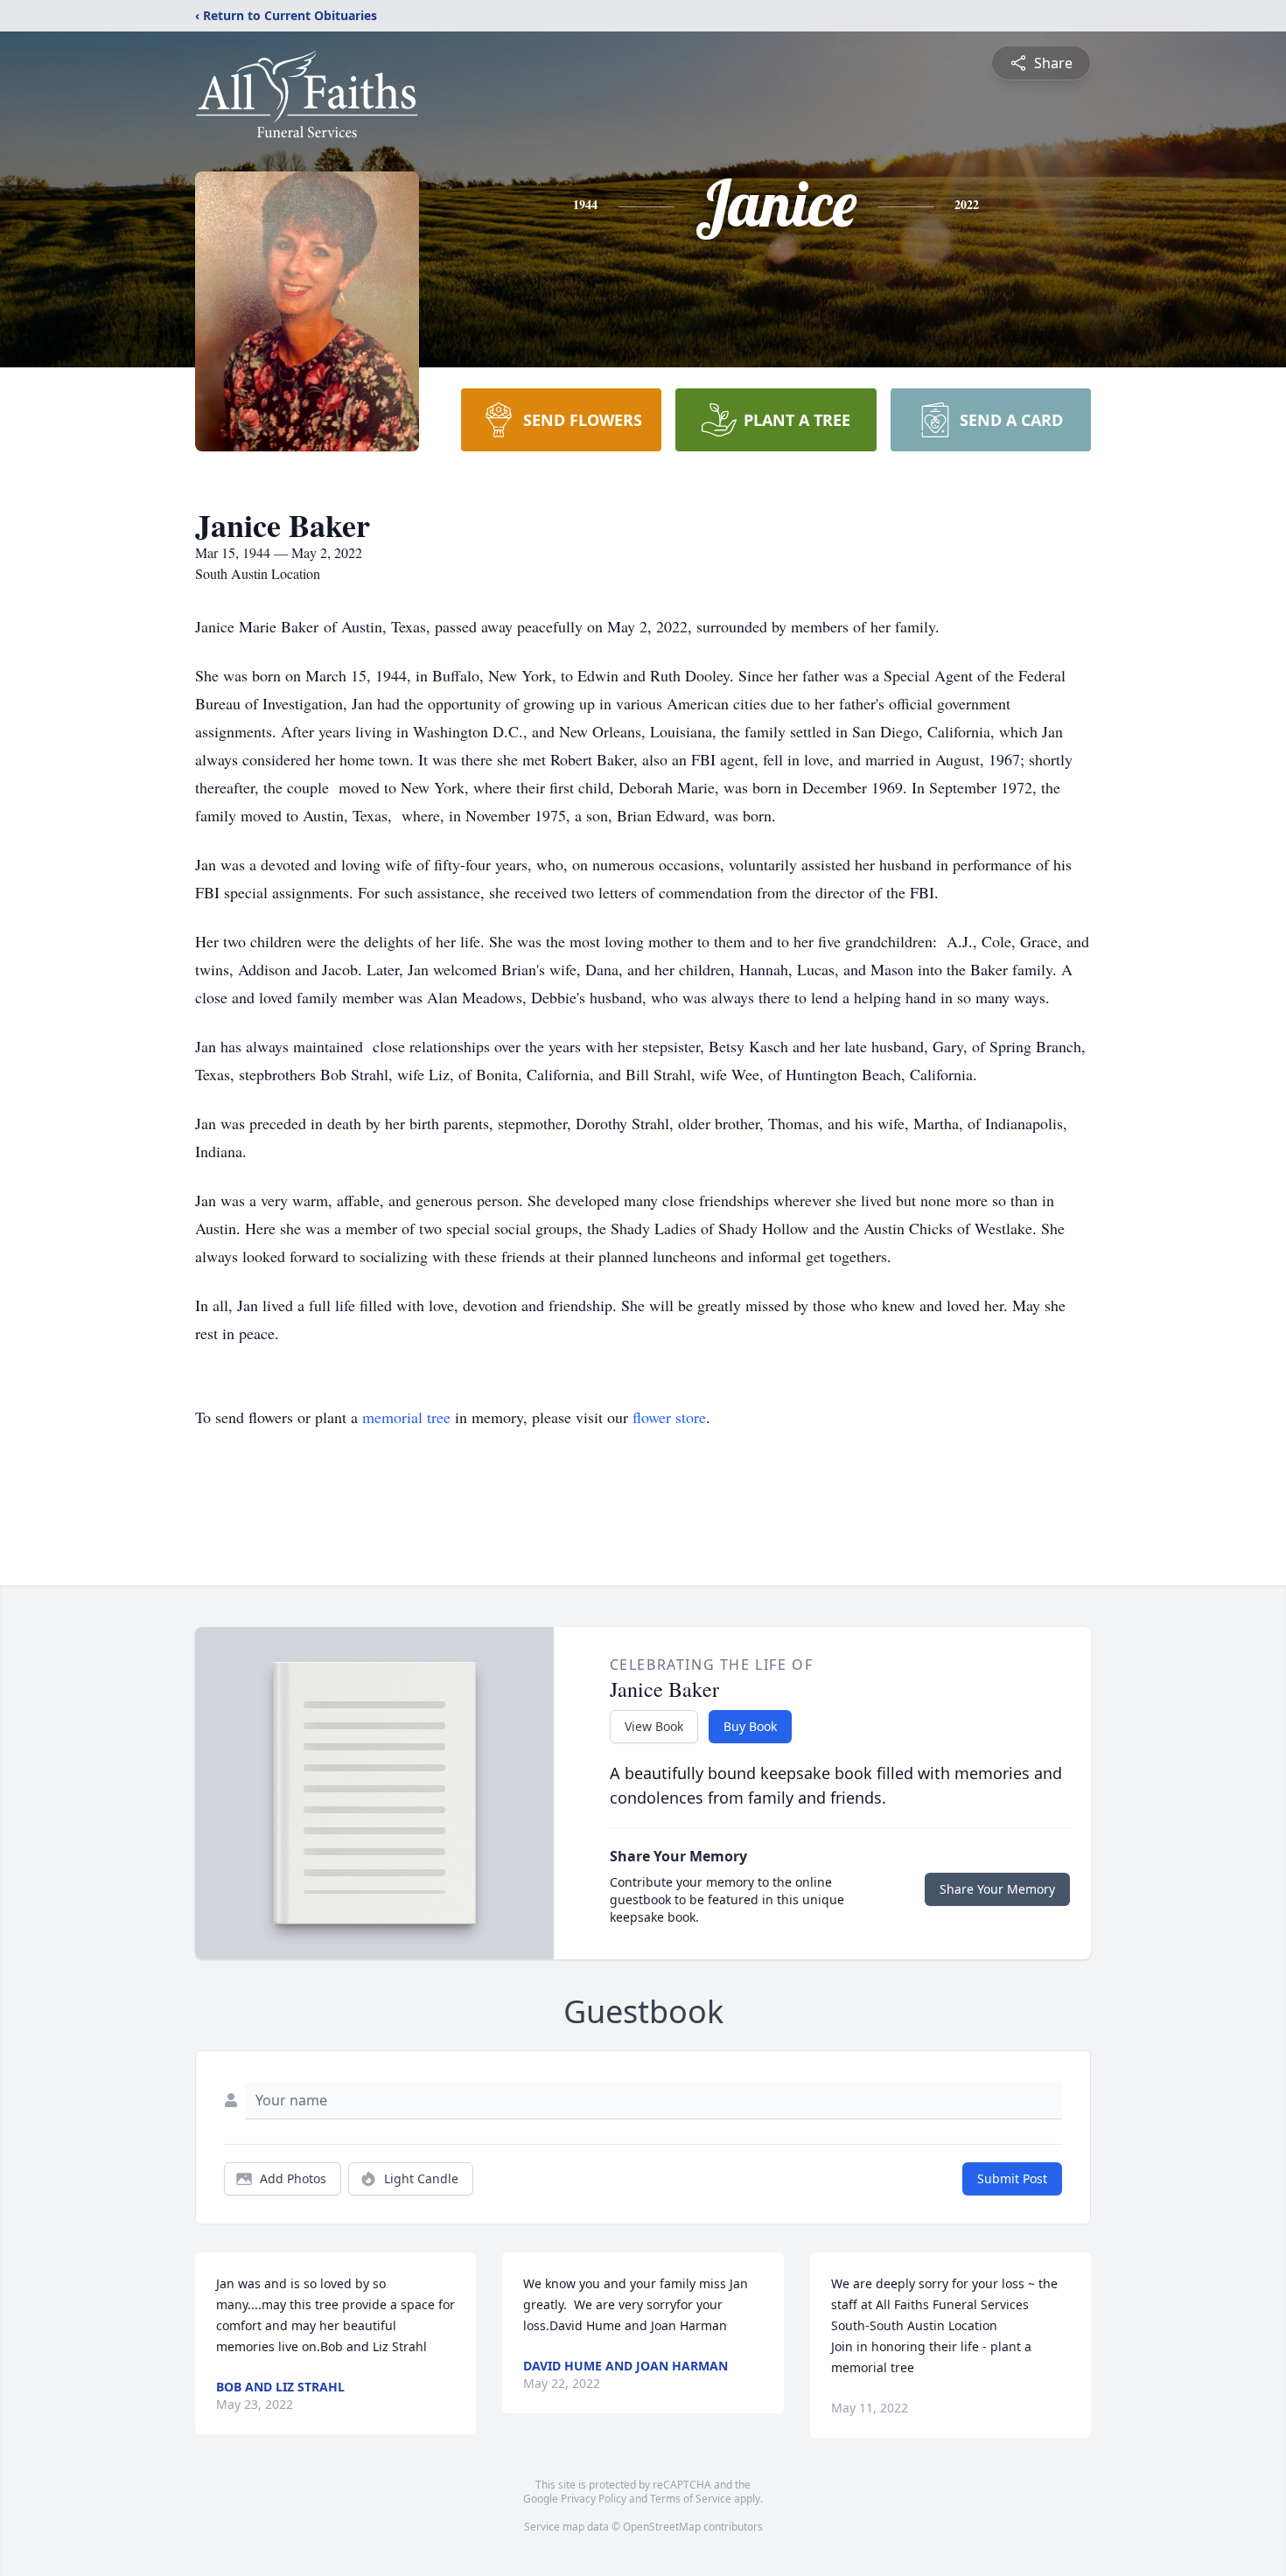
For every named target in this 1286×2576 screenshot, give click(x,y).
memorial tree (406, 1417)
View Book (654, 1726)
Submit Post (1012, 2178)
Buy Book (750, 1726)
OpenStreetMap (662, 2527)
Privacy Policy (594, 2499)
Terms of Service (691, 2499)
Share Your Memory (997, 1889)
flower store (669, 1417)
